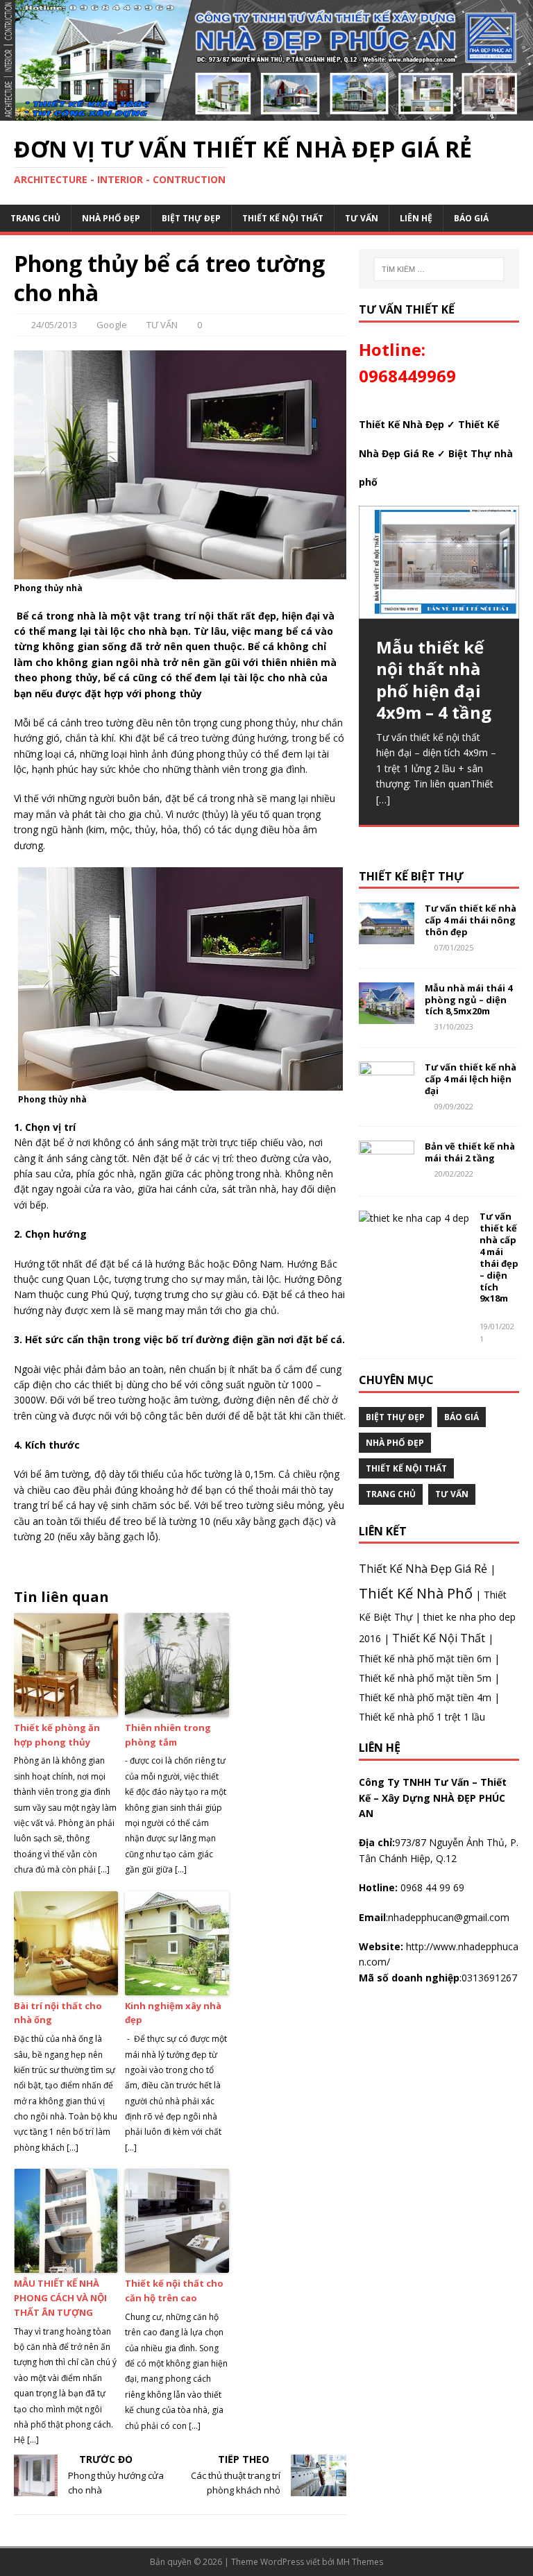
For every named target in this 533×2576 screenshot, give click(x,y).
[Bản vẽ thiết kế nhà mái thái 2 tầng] (387, 1174)
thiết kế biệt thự (411, 876)
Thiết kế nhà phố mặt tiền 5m (425, 1678)
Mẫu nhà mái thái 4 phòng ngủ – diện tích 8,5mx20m (468, 1000)
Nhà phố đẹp (111, 218)
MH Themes (360, 2562)
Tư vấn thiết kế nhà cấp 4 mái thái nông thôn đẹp (471, 920)
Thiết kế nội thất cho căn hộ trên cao (174, 2291)
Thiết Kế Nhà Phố (416, 1593)
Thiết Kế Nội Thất (439, 1638)
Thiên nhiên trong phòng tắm (168, 1735)
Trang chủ (35, 218)
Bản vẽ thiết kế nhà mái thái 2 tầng (470, 1152)
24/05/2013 (54, 325)
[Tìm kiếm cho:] (439, 269)
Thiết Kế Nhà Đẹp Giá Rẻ (423, 1569)
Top (500, 2543)
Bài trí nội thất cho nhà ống (58, 2013)
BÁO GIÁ (471, 218)
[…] (383, 800)
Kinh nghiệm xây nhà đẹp (173, 2013)
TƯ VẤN (362, 218)
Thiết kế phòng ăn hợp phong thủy (57, 1735)
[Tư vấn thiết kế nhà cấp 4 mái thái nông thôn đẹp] (387, 936)
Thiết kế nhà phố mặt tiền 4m (425, 1697)
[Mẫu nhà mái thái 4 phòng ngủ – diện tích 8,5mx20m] (387, 1015)
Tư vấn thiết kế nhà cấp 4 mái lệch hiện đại (471, 1079)
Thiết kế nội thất (283, 218)
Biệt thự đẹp (191, 218)
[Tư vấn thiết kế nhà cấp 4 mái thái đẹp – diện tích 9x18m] (414, 1218)
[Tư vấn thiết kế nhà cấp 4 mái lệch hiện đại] (387, 1095)
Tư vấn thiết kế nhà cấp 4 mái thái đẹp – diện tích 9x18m (499, 1257)
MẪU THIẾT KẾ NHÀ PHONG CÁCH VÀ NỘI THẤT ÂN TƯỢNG (60, 2298)
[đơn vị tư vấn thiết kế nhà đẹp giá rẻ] (266, 112)
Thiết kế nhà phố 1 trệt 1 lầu (422, 1717)
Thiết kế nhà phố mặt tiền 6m (425, 1658)
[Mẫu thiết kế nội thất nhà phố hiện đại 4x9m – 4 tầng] (439, 562)
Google (112, 325)
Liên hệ (416, 218)
